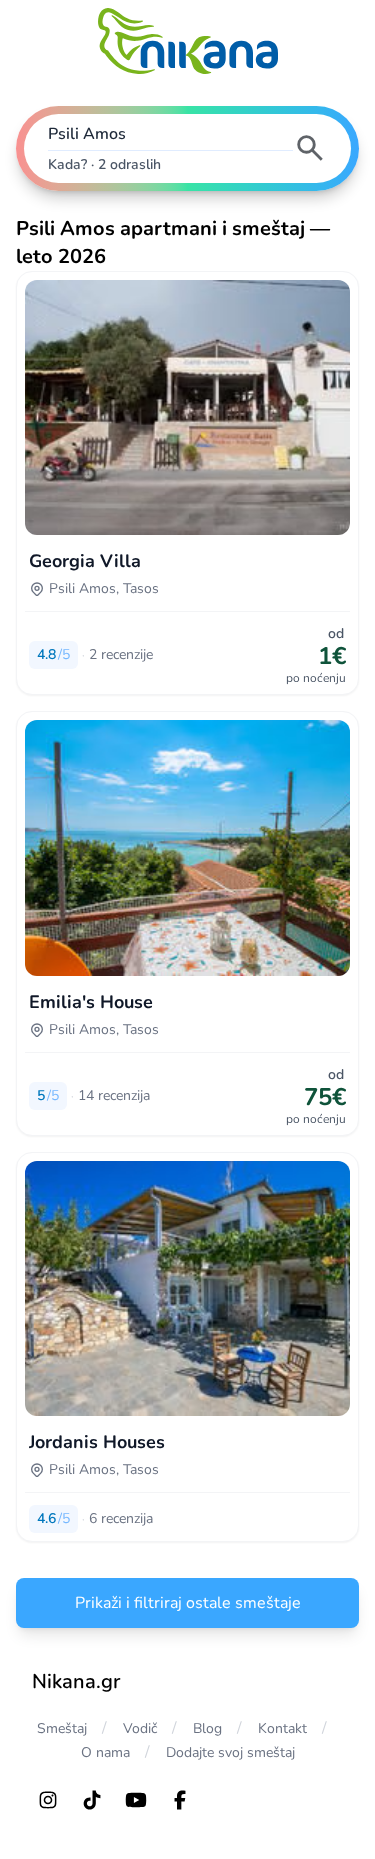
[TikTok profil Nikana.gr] (92, 1800)
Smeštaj (62, 1728)
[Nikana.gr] (188, 41)
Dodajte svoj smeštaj (230, 1752)
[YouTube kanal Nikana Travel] (136, 1800)
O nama (105, 1752)
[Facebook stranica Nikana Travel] (180, 1800)
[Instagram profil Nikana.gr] (48, 1800)
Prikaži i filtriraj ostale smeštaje (188, 1603)
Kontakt (282, 1728)
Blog (207, 1728)
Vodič (140, 1728)
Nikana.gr (76, 1681)
